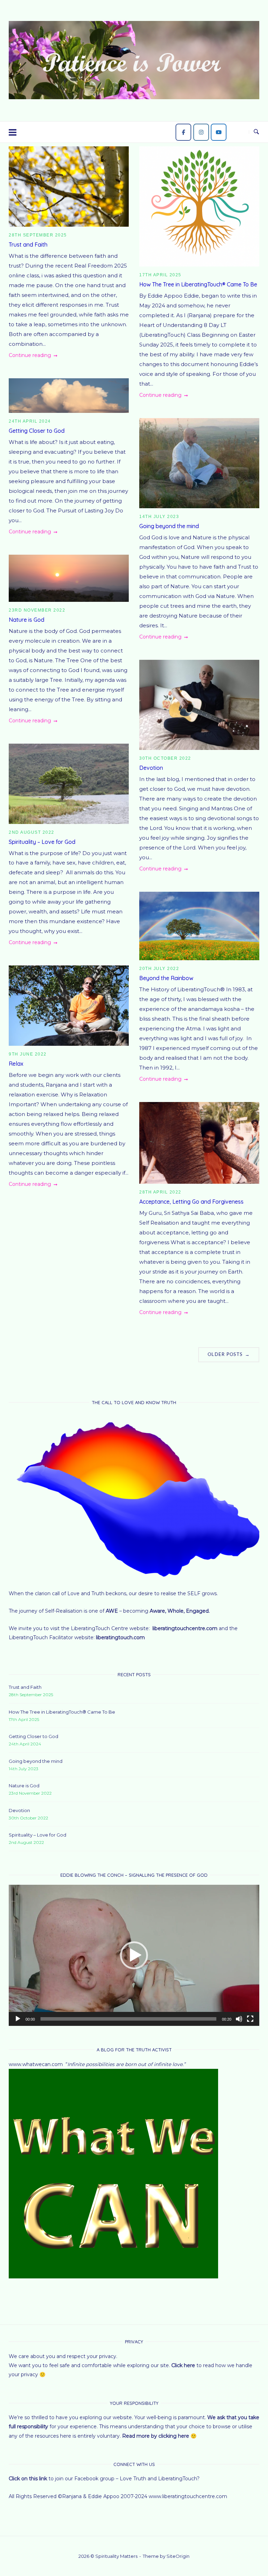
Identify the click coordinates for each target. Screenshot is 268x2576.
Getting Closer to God (37, 431)
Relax (16, 1064)
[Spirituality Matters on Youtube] (219, 132)
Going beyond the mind (169, 526)
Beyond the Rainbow (166, 978)
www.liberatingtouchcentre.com (188, 2496)
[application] (134, 1955)
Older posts (229, 1354)
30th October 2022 (165, 758)
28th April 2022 (160, 1192)
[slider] (128, 2019)
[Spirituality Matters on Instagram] (201, 132)
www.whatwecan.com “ (38, 2064)
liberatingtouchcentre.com (186, 1628)
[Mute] (239, 2019)
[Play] (18, 2019)
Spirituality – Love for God (42, 842)
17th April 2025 (160, 275)
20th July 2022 (159, 969)
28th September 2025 (38, 235)
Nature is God (27, 620)
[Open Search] (256, 132)
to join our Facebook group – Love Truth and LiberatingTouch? (105, 2479)
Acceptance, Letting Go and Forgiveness (191, 1202)
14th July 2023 (159, 517)
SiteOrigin (178, 2556)
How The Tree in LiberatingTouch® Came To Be (198, 284)
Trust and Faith (28, 245)
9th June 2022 (28, 1054)
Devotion (151, 768)
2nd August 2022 (32, 832)
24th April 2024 (30, 421)
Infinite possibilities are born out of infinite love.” (126, 2064)
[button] (134, 1955)
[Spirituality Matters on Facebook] (183, 132)
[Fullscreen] (250, 2019)
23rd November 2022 (37, 610)
